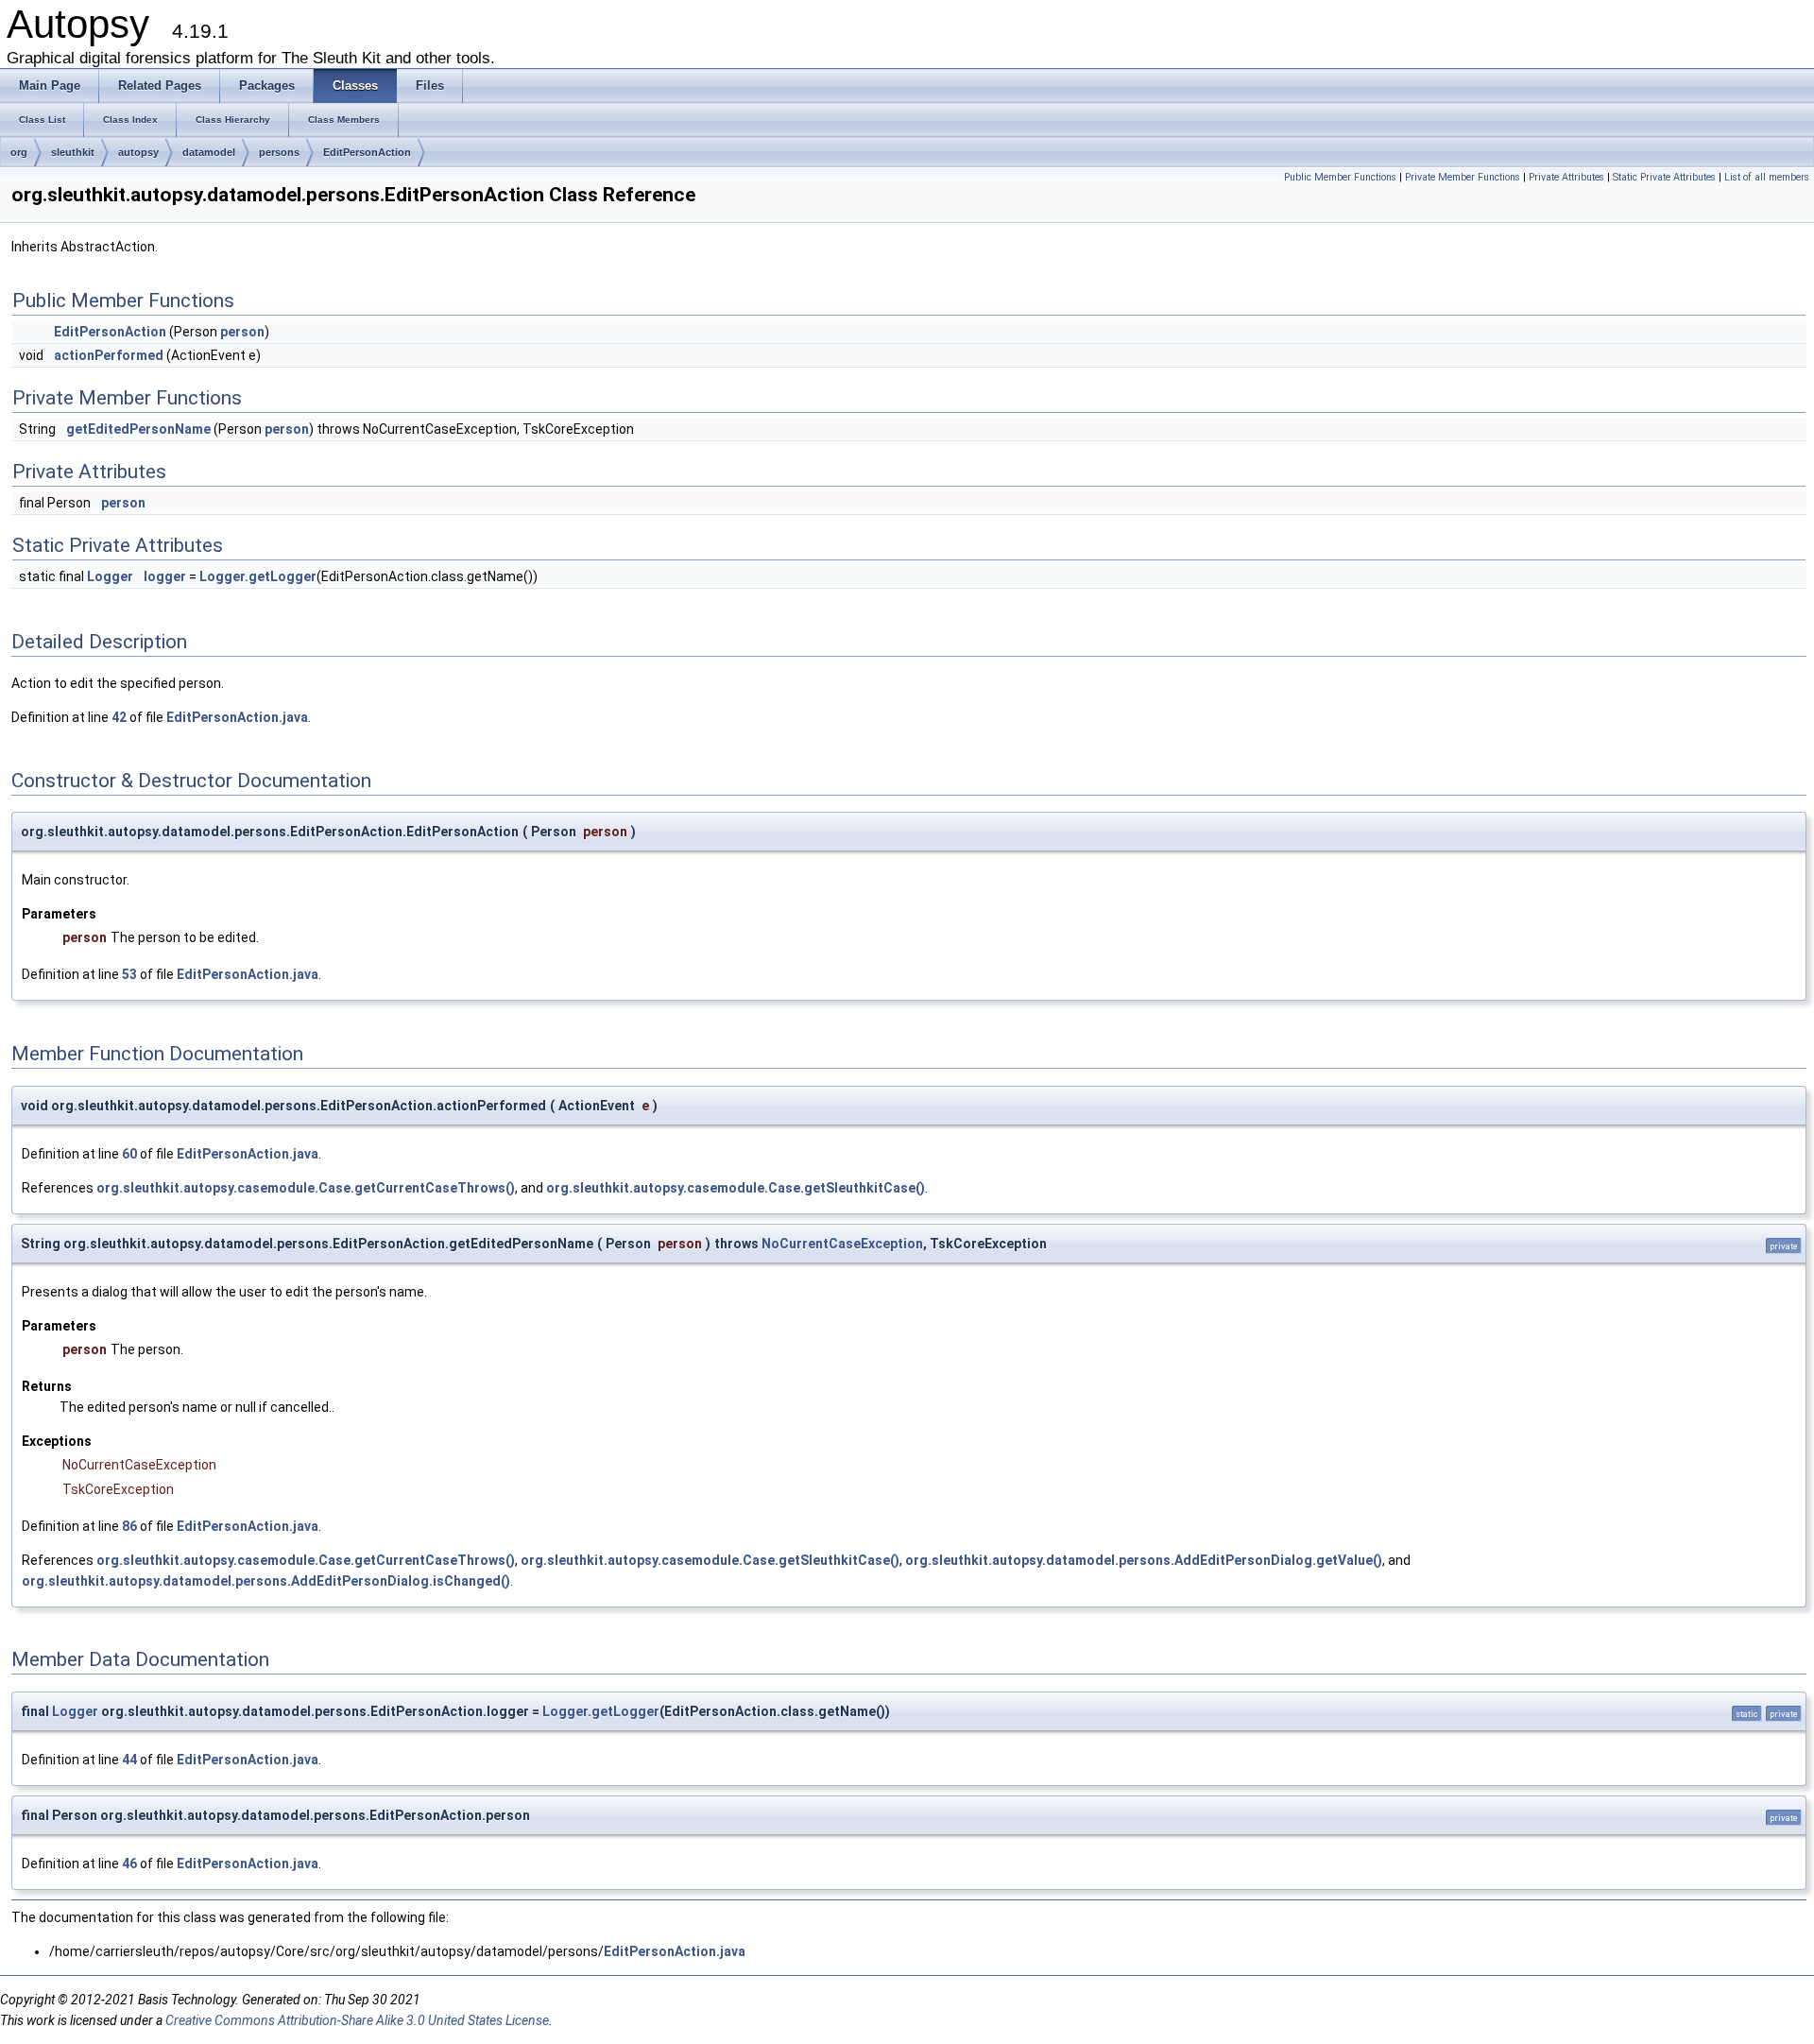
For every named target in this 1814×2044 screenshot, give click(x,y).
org (19, 152)
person (242, 332)
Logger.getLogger (258, 576)
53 (129, 974)
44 (129, 1760)
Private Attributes (1566, 177)
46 (129, 1864)
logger (165, 576)
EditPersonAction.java (237, 717)
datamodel (209, 152)
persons (279, 152)
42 (119, 717)
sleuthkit (73, 152)
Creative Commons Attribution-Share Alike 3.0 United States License (357, 2020)
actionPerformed (109, 355)
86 (129, 1526)
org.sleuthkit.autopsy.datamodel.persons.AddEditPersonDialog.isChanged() (266, 1581)
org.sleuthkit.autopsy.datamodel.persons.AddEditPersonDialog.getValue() (1144, 1560)
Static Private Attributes (1664, 177)
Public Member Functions (1340, 177)
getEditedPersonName (138, 429)
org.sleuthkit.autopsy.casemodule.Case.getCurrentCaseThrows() (306, 1188)
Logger (110, 576)
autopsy (138, 152)
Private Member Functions (1463, 177)
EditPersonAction (367, 152)
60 (129, 1154)
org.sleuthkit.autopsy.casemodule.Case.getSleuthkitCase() (736, 1188)
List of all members (1767, 177)
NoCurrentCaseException (842, 1244)
